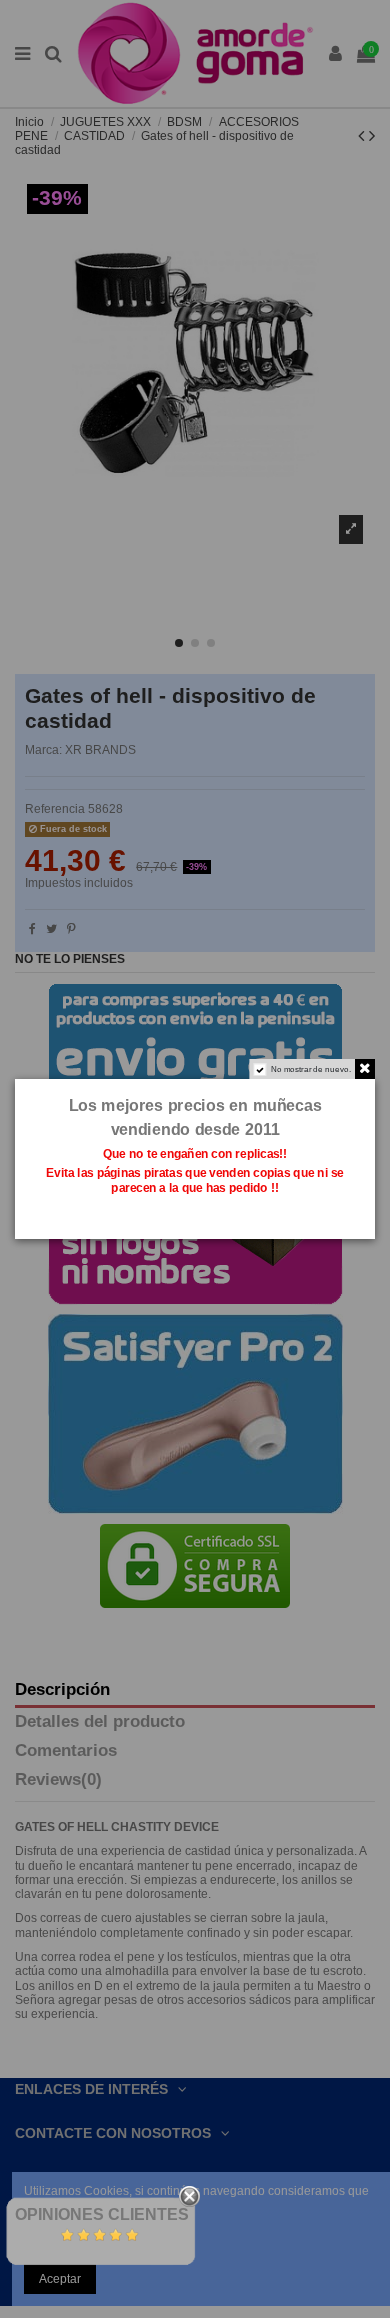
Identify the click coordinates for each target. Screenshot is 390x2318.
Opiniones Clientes (102, 2214)
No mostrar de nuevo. (311, 1068)
